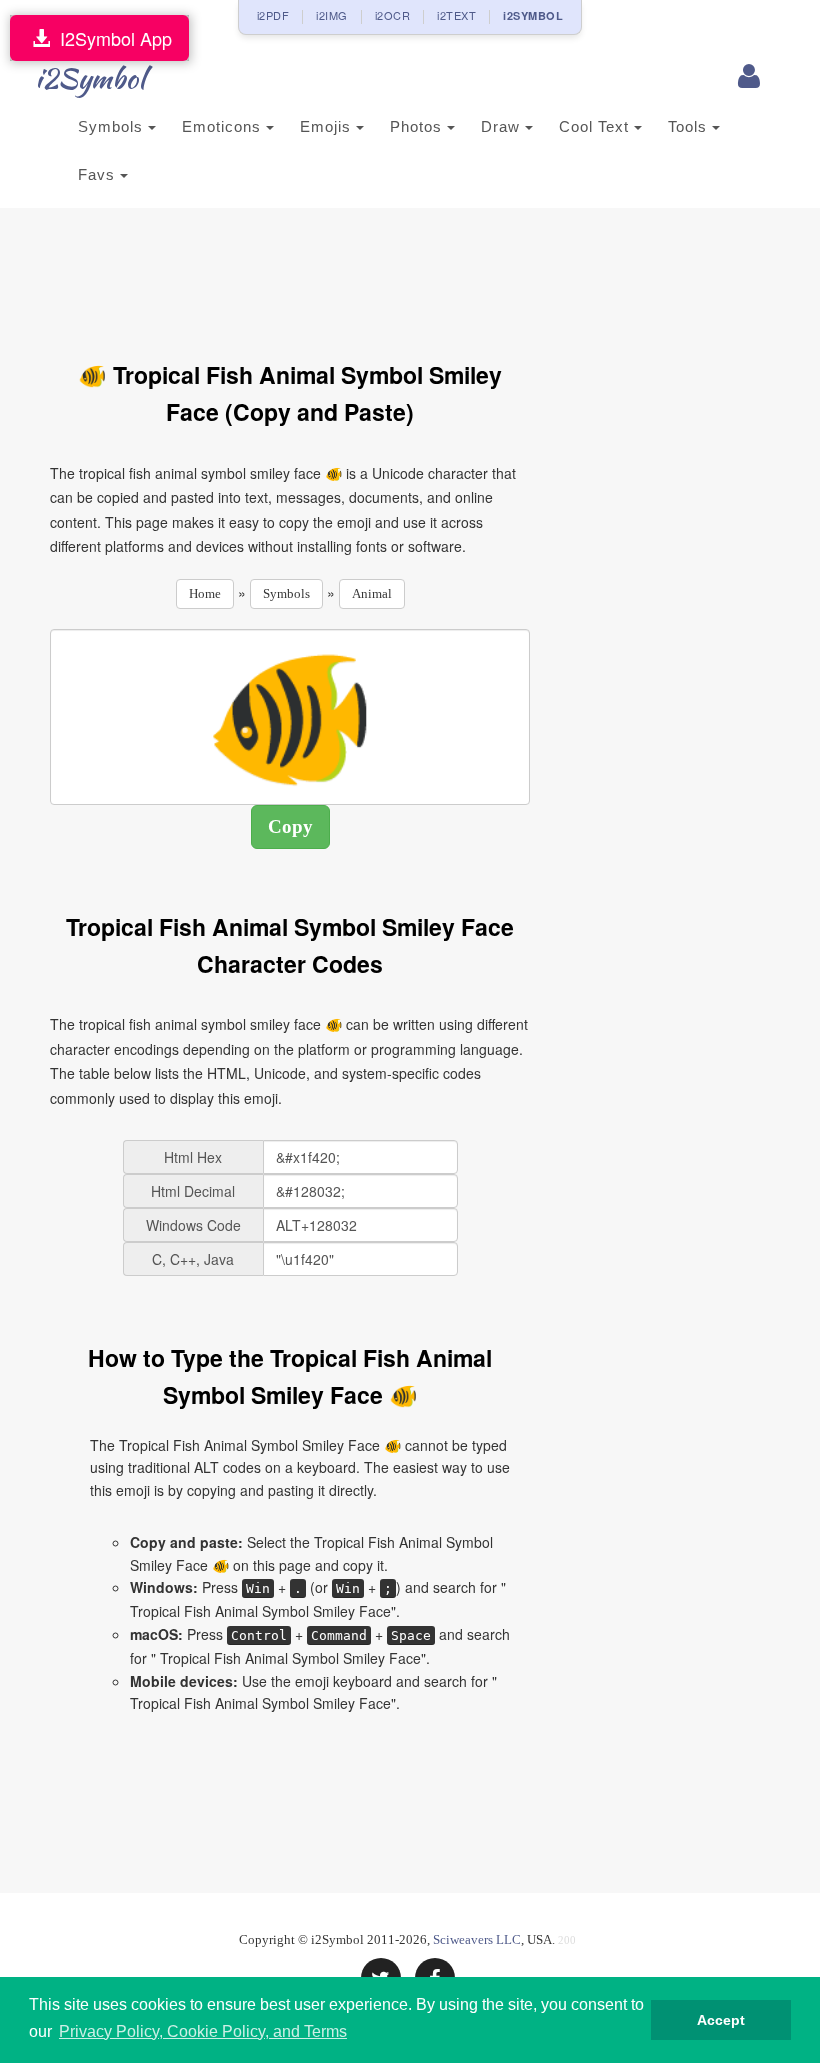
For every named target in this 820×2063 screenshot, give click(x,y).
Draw (503, 126)
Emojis (328, 126)
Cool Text (596, 126)
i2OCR (393, 15)
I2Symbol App (111, 38)
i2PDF (273, 15)
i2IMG (332, 15)
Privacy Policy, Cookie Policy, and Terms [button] (203, 2031)
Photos (418, 126)
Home (205, 593)
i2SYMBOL (533, 15)
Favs (99, 174)
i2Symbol (90, 78)
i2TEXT (456, 15)
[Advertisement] (414, 273)
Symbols (113, 126)
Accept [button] (721, 2020)
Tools (690, 126)
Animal (372, 593)
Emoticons (224, 126)
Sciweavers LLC (477, 1939)
